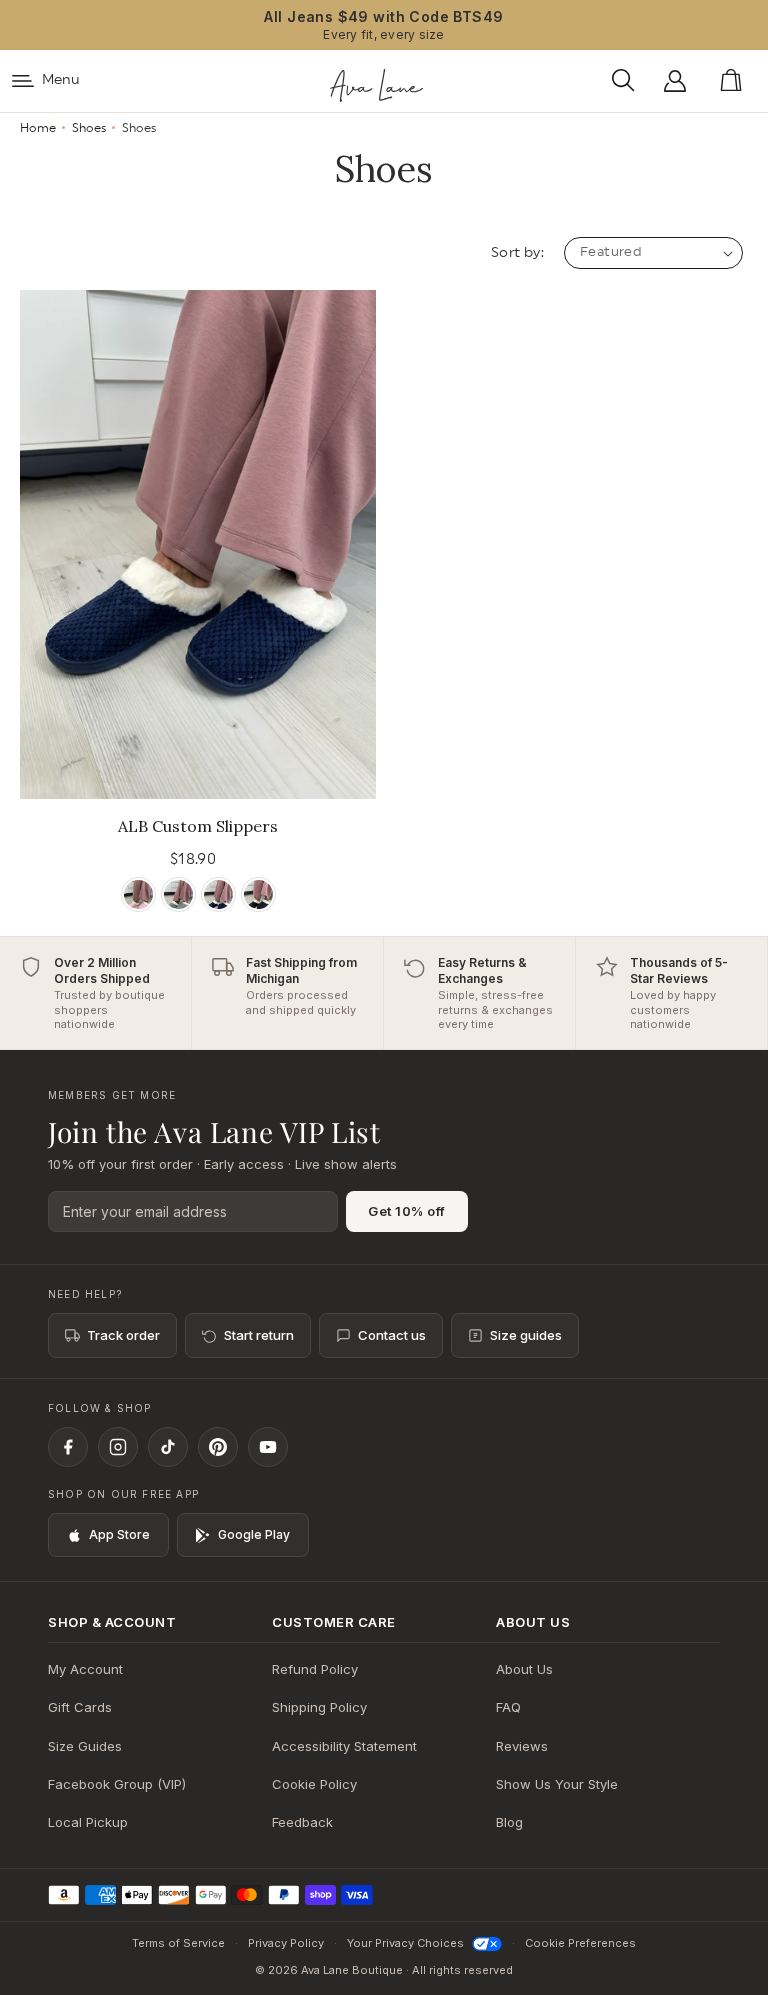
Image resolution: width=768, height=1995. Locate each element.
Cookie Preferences (580, 1943)
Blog (509, 1822)
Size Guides (85, 1746)
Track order (123, 1335)
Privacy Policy (286, 1943)
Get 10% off (407, 1211)
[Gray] (178, 894)
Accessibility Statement (344, 1746)
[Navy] (218, 894)
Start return (259, 1335)
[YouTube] (268, 1447)
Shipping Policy (319, 1707)
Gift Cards (80, 1707)
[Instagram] (118, 1447)
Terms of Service (178, 1943)
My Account (85, 1669)
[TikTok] (168, 1447)
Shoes (89, 128)
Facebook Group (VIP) (117, 1784)
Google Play (254, 1534)
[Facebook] (68, 1447)
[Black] (258, 894)
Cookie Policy (314, 1784)
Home (38, 128)
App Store (119, 1534)
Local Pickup (88, 1822)
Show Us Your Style (557, 1784)
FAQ (508, 1707)
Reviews (522, 1746)
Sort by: (517, 253)
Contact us (392, 1335)
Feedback (302, 1822)
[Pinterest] (218, 1447)
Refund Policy (315, 1669)
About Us (524, 1669)
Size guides (526, 1335)
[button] (628, 81)
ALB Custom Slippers (198, 826)
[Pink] (138, 894)
